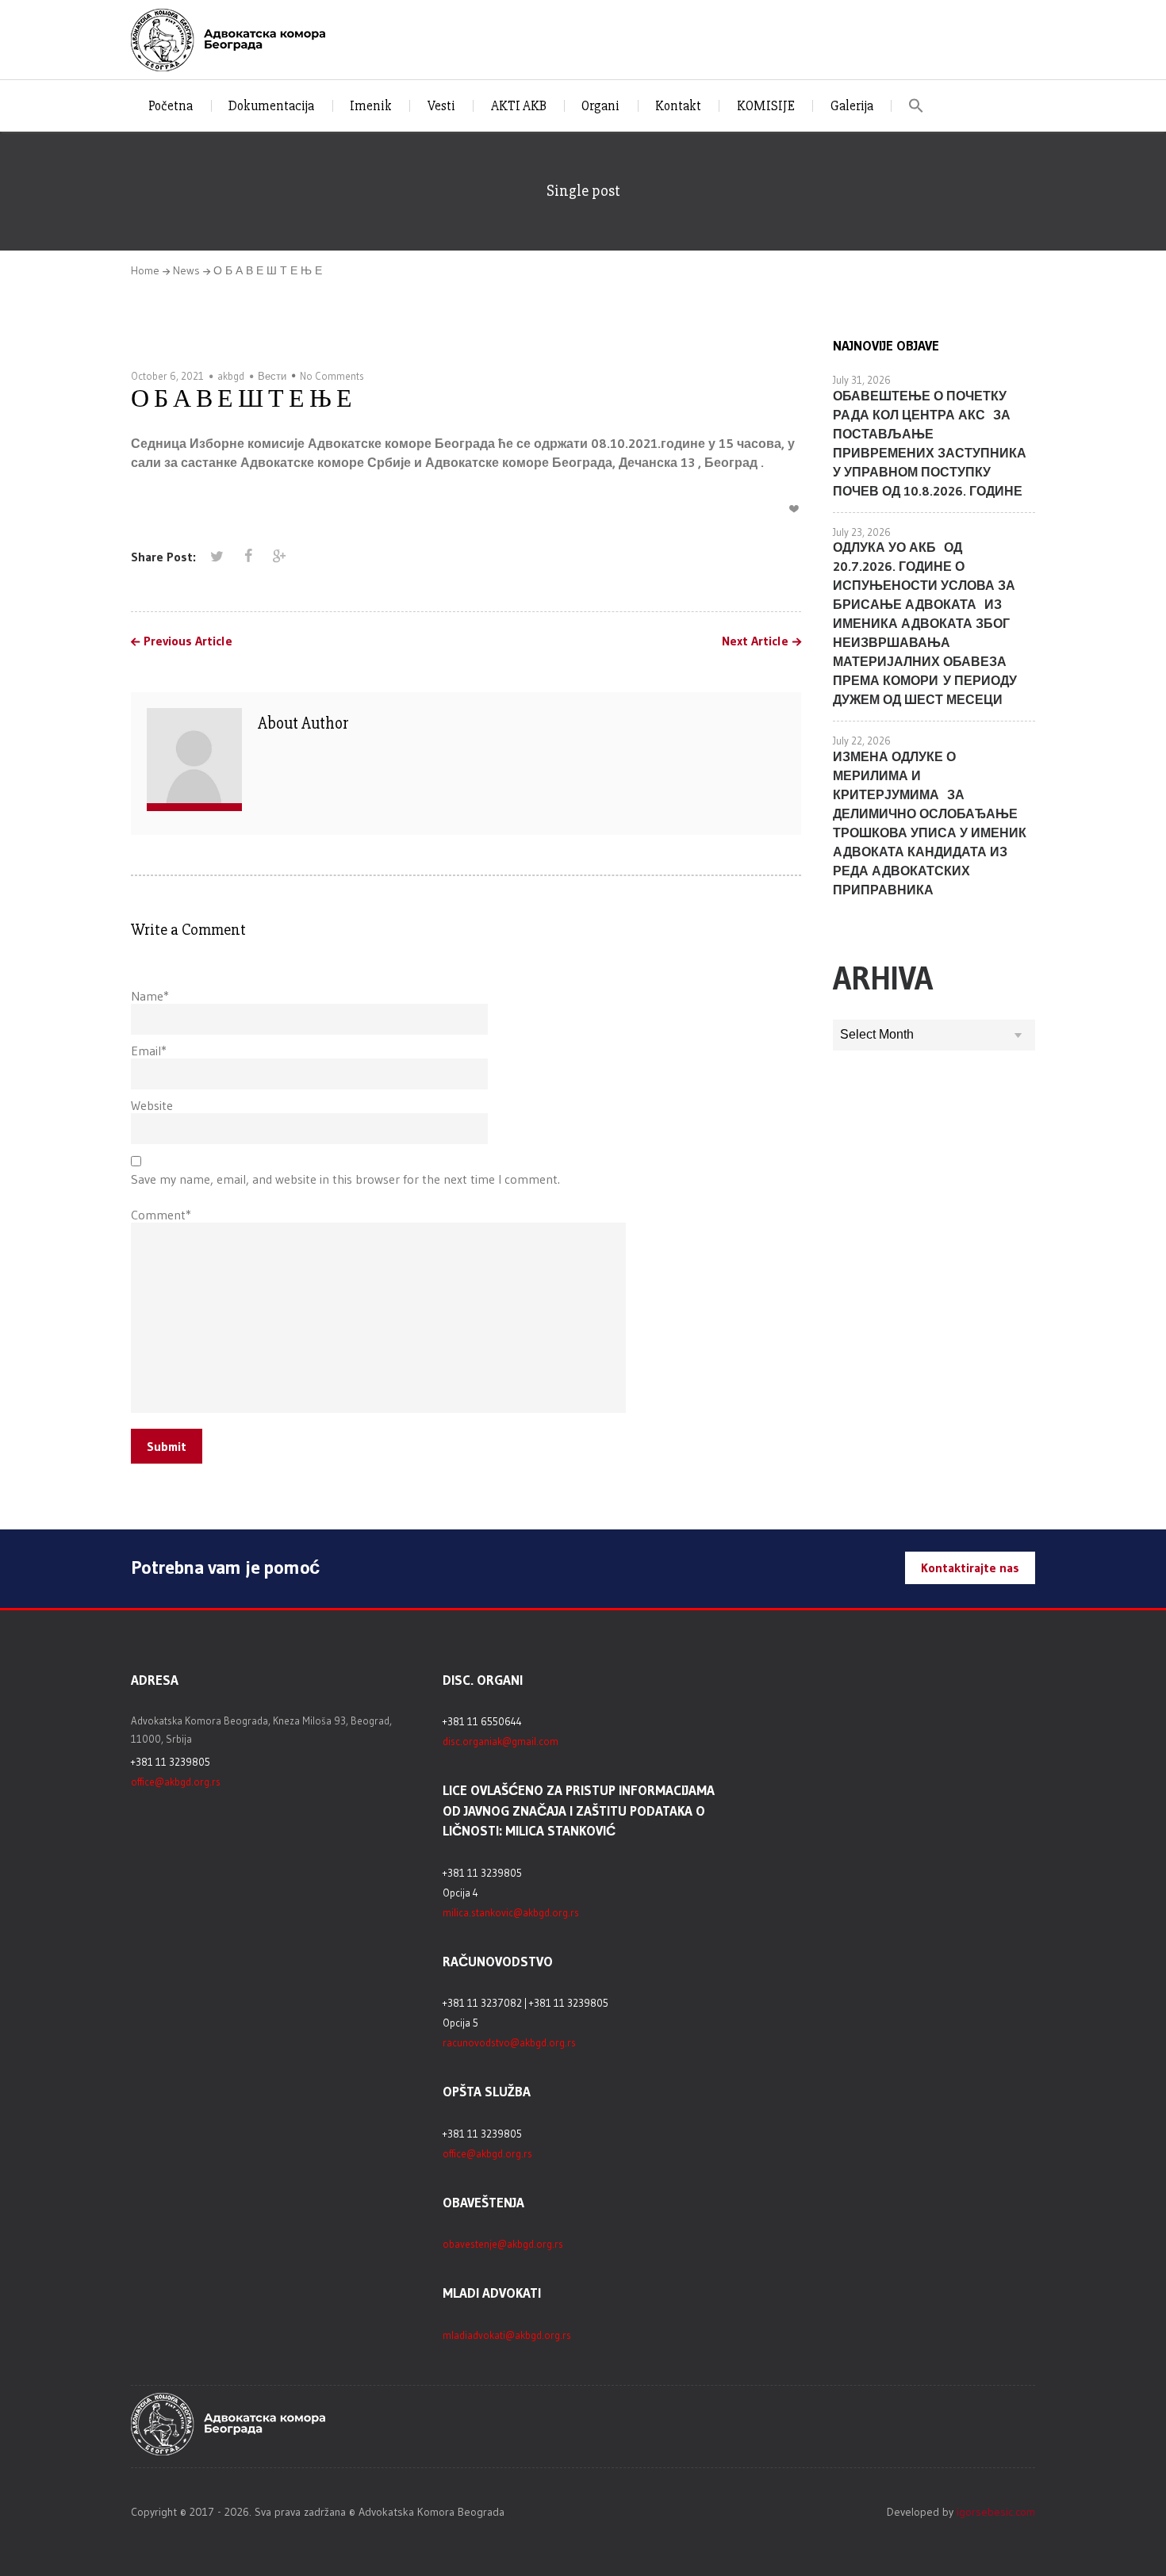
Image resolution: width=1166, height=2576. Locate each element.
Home (145, 270)
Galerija (852, 106)
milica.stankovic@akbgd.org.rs (511, 1912)
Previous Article (188, 641)
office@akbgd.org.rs (176, 1782)
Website (152, 1105)
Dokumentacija (271, 106)
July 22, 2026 (862, 741)
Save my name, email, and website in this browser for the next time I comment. (345, 1179)
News (186, 270)
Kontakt (678, 106)
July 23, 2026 (862, 532)
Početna (171, 106)
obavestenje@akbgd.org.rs (503, 2244)
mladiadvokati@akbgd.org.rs (507, 2335)
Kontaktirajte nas (970, 1567)
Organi (600, 106)
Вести (272, 376)
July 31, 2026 (862, 380)
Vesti (441, 106)
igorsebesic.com (996, 2512)
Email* (149, 1051)
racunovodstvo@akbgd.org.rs (509, 2042)
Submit (167, 1446)
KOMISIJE (766, 106)
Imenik (371, 106)
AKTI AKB (519, 106)
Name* (150, 996)
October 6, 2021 (167, 376)
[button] (917, 106)
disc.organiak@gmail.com (501, 1741)
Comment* (161, 1215)
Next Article (755, 641)
